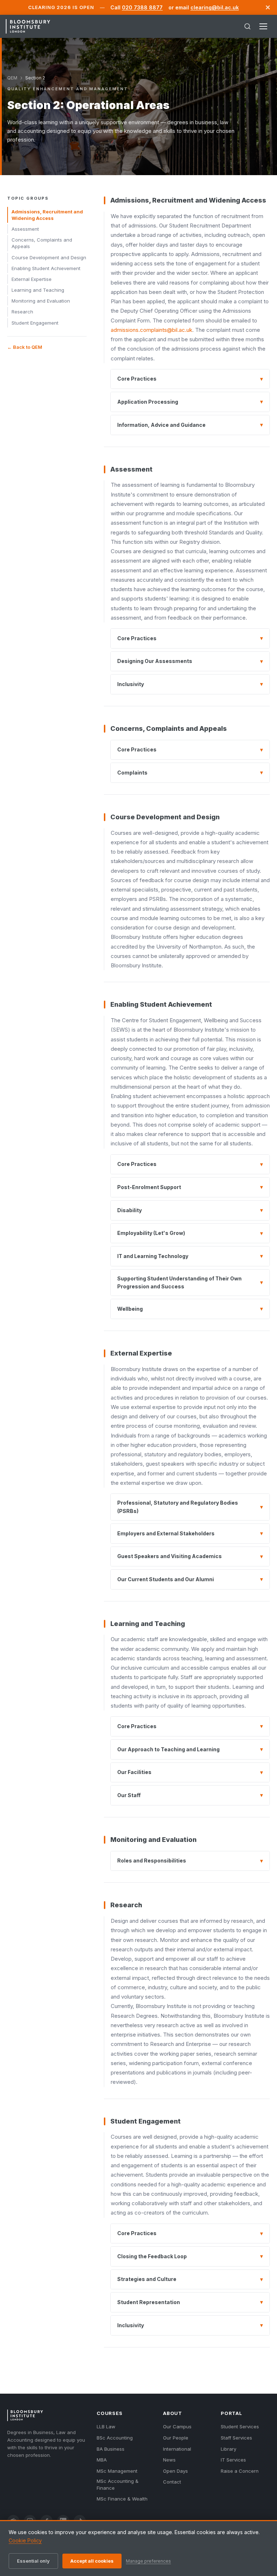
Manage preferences (148, 2561)
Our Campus (177, 2427)
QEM (12, 78)
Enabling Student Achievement (46, 268)
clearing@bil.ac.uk (215, 7)
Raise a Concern (240, 2471)
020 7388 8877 (142, 7)
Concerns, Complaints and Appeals (42, 243)
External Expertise (32, 279)
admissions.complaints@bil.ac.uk (151, 330)
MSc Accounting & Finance (118, 2484)
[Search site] (247, 26)
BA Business (111, 2449)
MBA (102, 2460)
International (177, 2449)
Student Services (240, 2427)
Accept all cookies (92, 2561)
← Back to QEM (25, 347)
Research (22, 312)
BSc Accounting (115, 2438)
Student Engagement (35, 323)
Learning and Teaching (38, 290)
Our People (176, 2438)
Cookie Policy (25, 2540)
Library (228, 2449)
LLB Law (106, 2427)
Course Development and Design (49, 257)
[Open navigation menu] (263, 26)
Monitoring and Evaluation (41, 301)
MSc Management (117, 2471)
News (169, 2460)
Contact (172, 2482)
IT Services (233, 2460)
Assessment (25, 229)
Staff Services (236, 2438)
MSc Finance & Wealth (122, 2499)
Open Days (175, 2471)
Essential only (33, 2561)
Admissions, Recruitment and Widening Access (47, 215)
